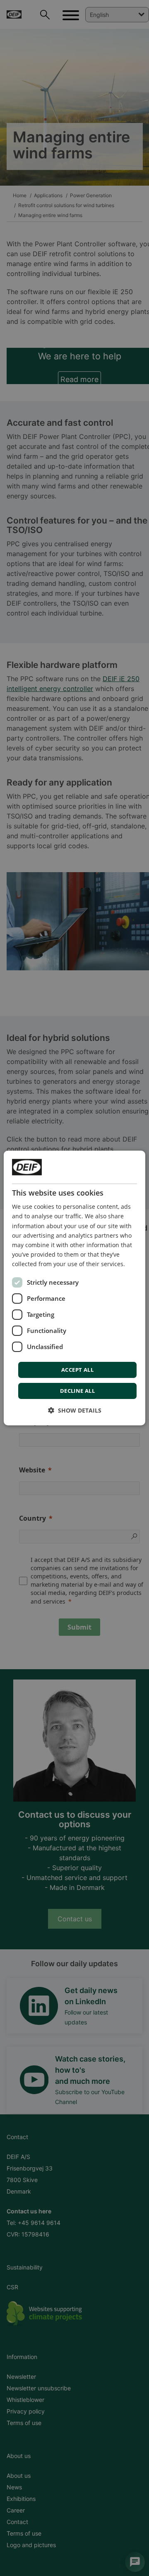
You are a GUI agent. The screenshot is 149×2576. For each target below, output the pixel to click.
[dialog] (74, 1288)
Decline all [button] (77, 1391)
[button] (75, 1410)
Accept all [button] (77, 1370)
